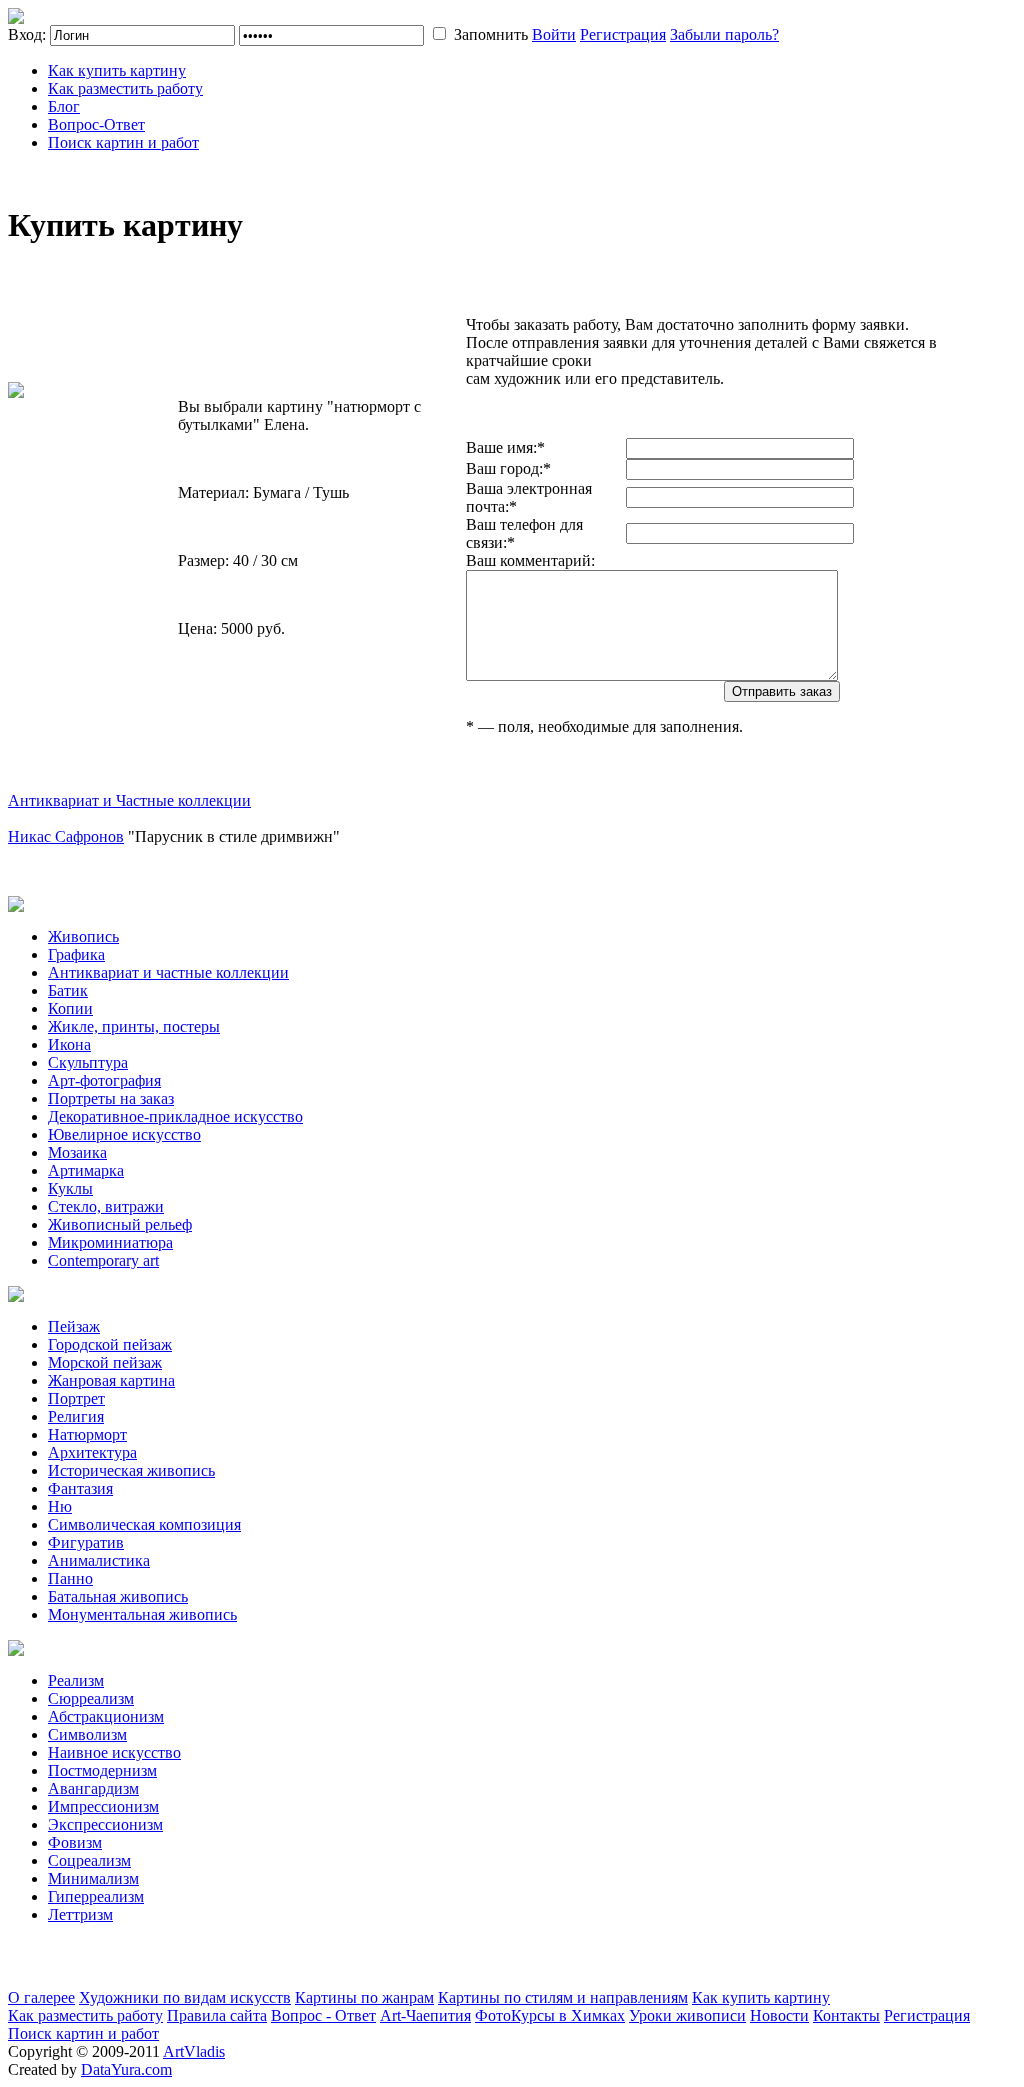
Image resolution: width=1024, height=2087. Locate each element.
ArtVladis (194, 2051)
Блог (64, 106)
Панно (70, 1578)
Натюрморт (87, 1434)
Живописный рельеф (120, 1224)
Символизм (87, 1734)
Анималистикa (99, 1560)
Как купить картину (117, 70)
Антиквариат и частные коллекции (168, 972)
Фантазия (80, 1488)
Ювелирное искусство (124, 1134)
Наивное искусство (114, 1752)
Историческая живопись (131, 1470)
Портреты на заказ (111, 1098)
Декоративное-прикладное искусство (175, 1116)
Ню (60, 1506)
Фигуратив (86, 1542)
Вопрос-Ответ (96, 124)
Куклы (70, 1188)
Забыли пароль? (724, 34)
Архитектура (92, 1452)
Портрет (76, 1398)
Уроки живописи (687, 2015)
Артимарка (86, 1170)
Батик (68, 990)
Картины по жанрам (364, 1997)
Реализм (76, 1680)
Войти (554, 34)
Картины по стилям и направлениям (563, 1997)
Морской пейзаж (105, 1362)
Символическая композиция (144, 1524)
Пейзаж (74, 1326)
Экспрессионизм (105, 1824)
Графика (76, 954)
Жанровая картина (111, 1380)
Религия (76, 1416)
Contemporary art (103, 1260)
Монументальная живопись (142, 1614)
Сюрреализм (91, 1698)
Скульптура (88, 1062)
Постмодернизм (102, 1770)
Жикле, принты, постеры (134, 1026)
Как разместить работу (125, 88)
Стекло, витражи (106, 1206)
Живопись (83, 936)
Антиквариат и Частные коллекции (129, 800)
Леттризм (80, 1914)
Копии (70, 1008)
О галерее (41, 1997)
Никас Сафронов (66, 836)
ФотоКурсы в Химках (550, 2015)
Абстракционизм (106, 1716)
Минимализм (93, 1878)
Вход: (27, 34)
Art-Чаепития (425, 2015)
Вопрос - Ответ (323, 2015)
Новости (779, 2015)
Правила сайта (217, 2015)
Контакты (846, 2015)
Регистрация (623, 34)
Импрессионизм (103, 1806)
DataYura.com (126, 2069)
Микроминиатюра (110, 1242)
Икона (69, 1044)
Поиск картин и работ (123, 142)
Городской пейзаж (110, 1344)
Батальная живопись (118, 1596)
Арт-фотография (104, 1080)
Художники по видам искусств (185, 1997)
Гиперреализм (96, 1896)
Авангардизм (93, 1788)
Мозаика (77, 1152)
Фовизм (75, 1842)
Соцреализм (89, 1860)
